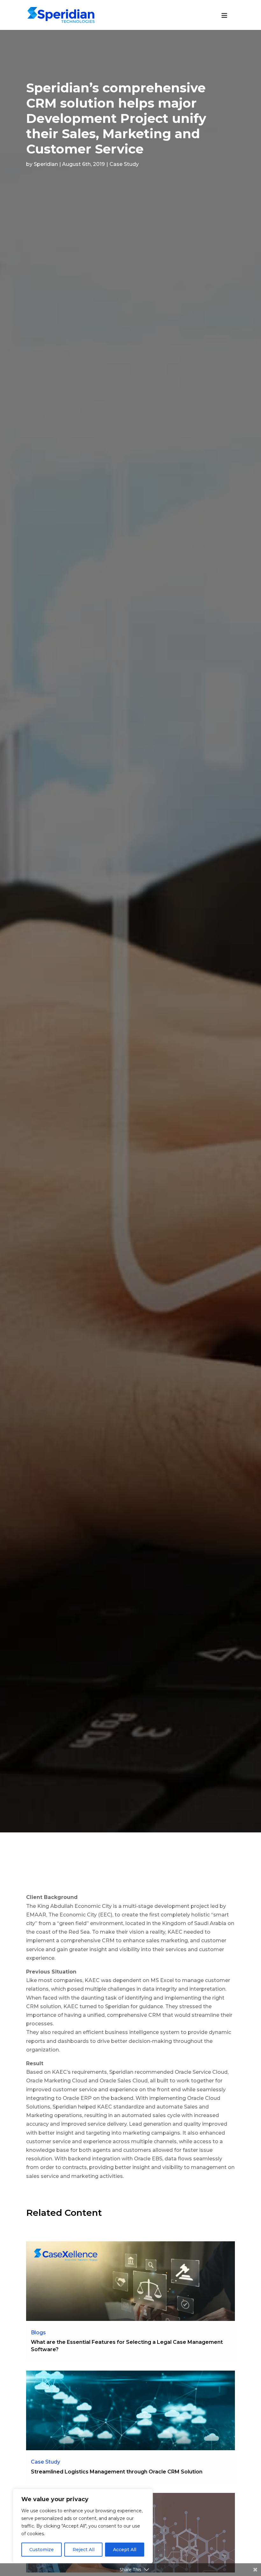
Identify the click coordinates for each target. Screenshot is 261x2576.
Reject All (84, 2550)
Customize (42, 2550)
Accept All (125, 2550)
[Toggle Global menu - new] (224, 19)
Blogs (38, 2333)
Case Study (124, 164)
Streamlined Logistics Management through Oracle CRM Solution (117, 2472)
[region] (83, 2526)
